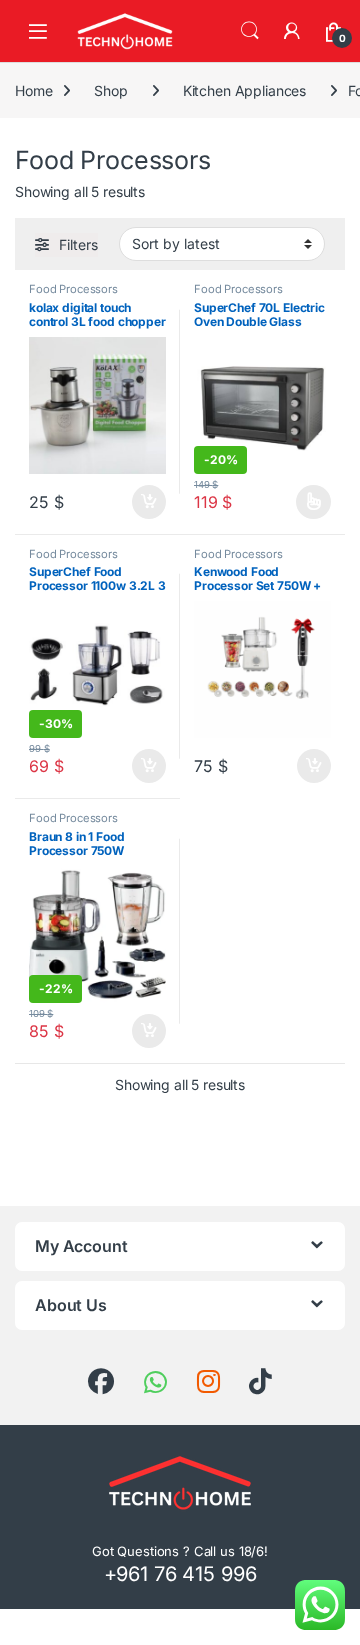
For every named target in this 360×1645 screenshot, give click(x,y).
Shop (110, 90)
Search (250, 31)
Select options (307, 502)
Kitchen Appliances (244, 90)
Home (33, 90)
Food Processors (73, 289)
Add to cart (149, 502)
